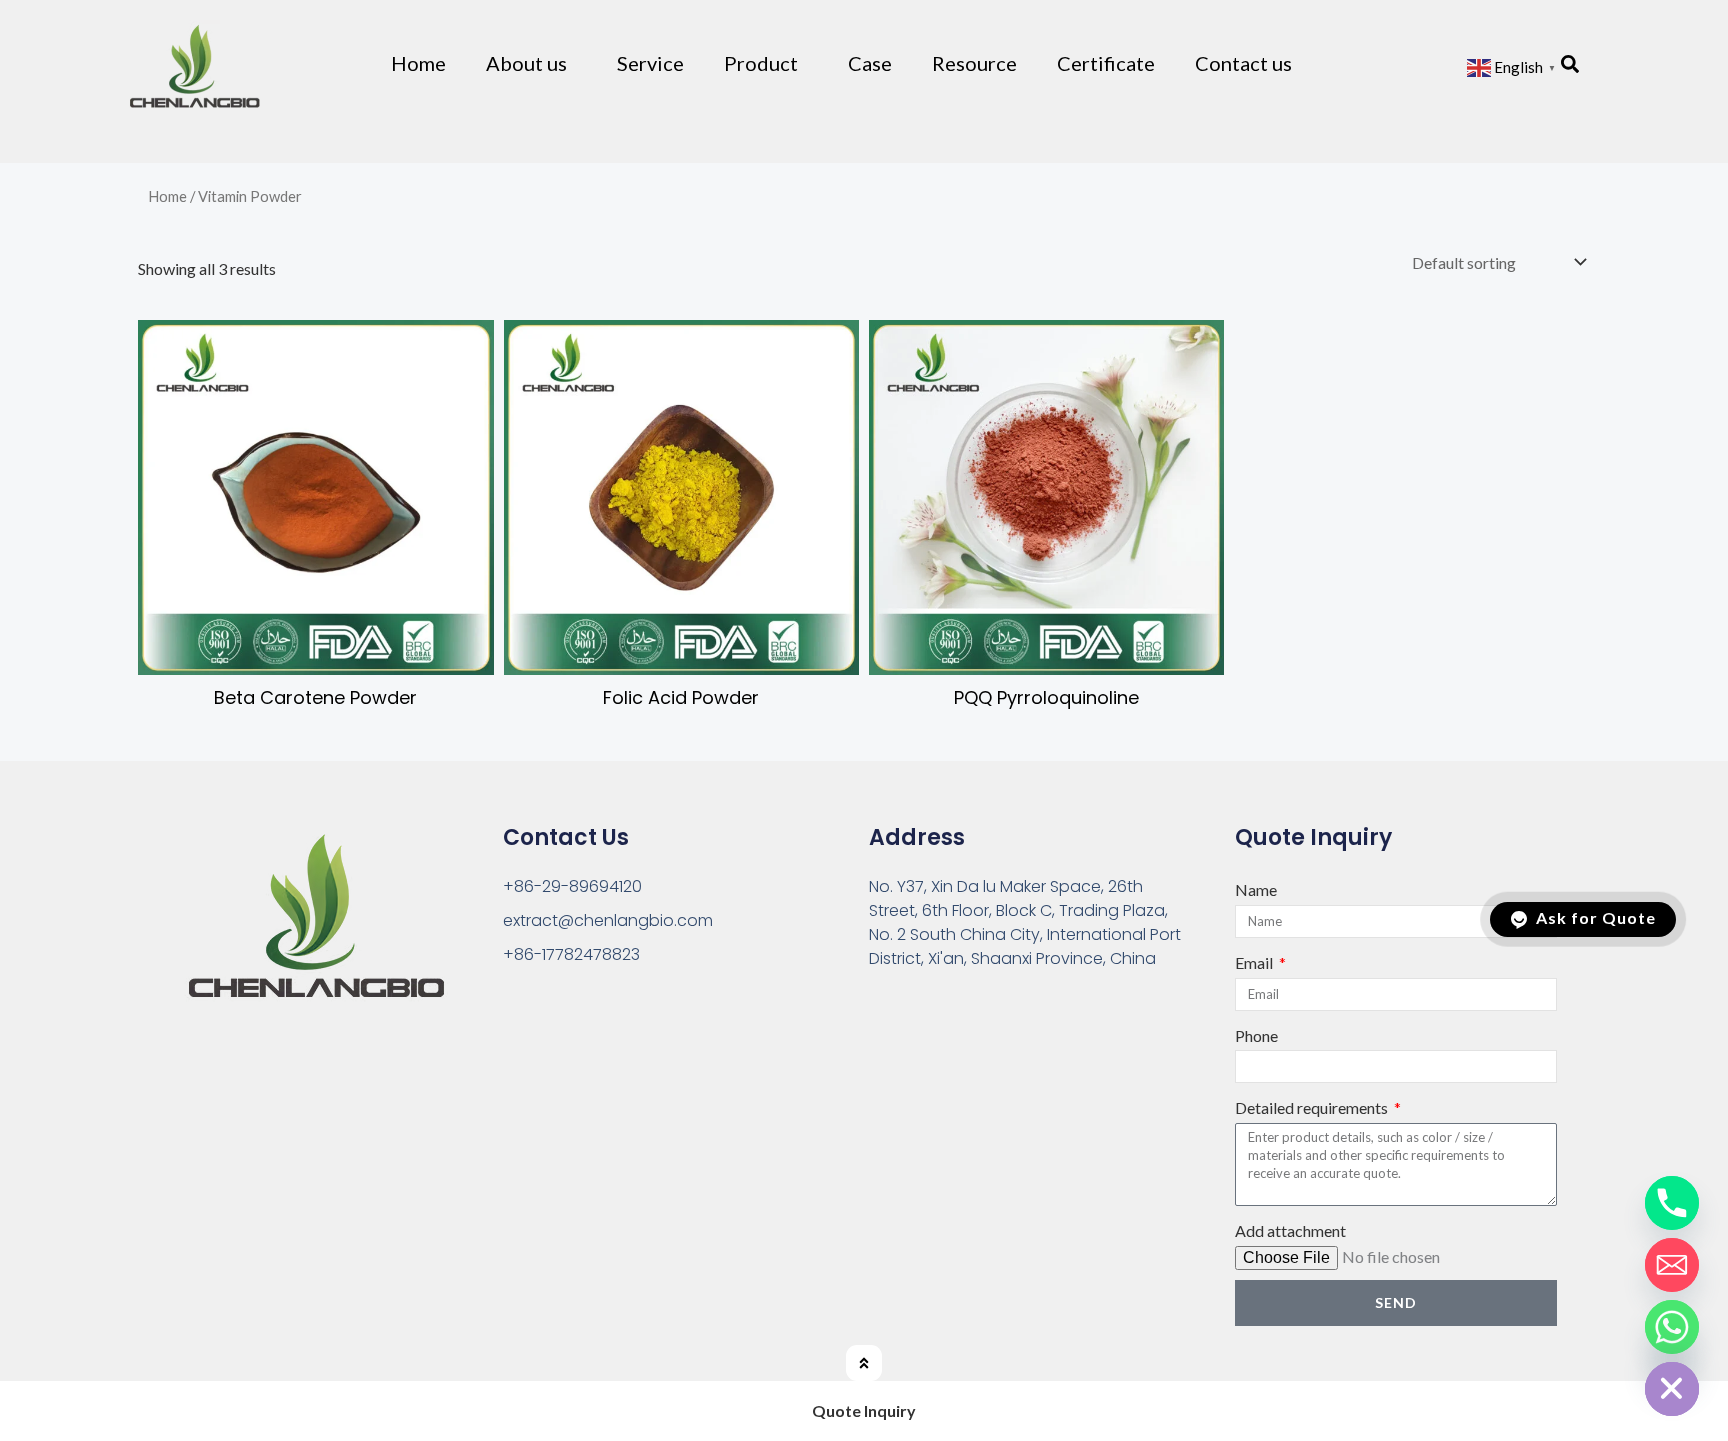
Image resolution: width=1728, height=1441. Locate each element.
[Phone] (1672, 1203)
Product (761, 63)
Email (1255, 962)
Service (650, 63)
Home (418, 63)
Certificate (1106, 63)
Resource (974, 63)
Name (1256, 889)
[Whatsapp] (1672, 1327)
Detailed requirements (1313, 1107)
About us (526, 63)
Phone (1256, 1035)
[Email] (1672, 1265)
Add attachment (1290, 1230)
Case (870, 63)
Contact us (1243, 63)
